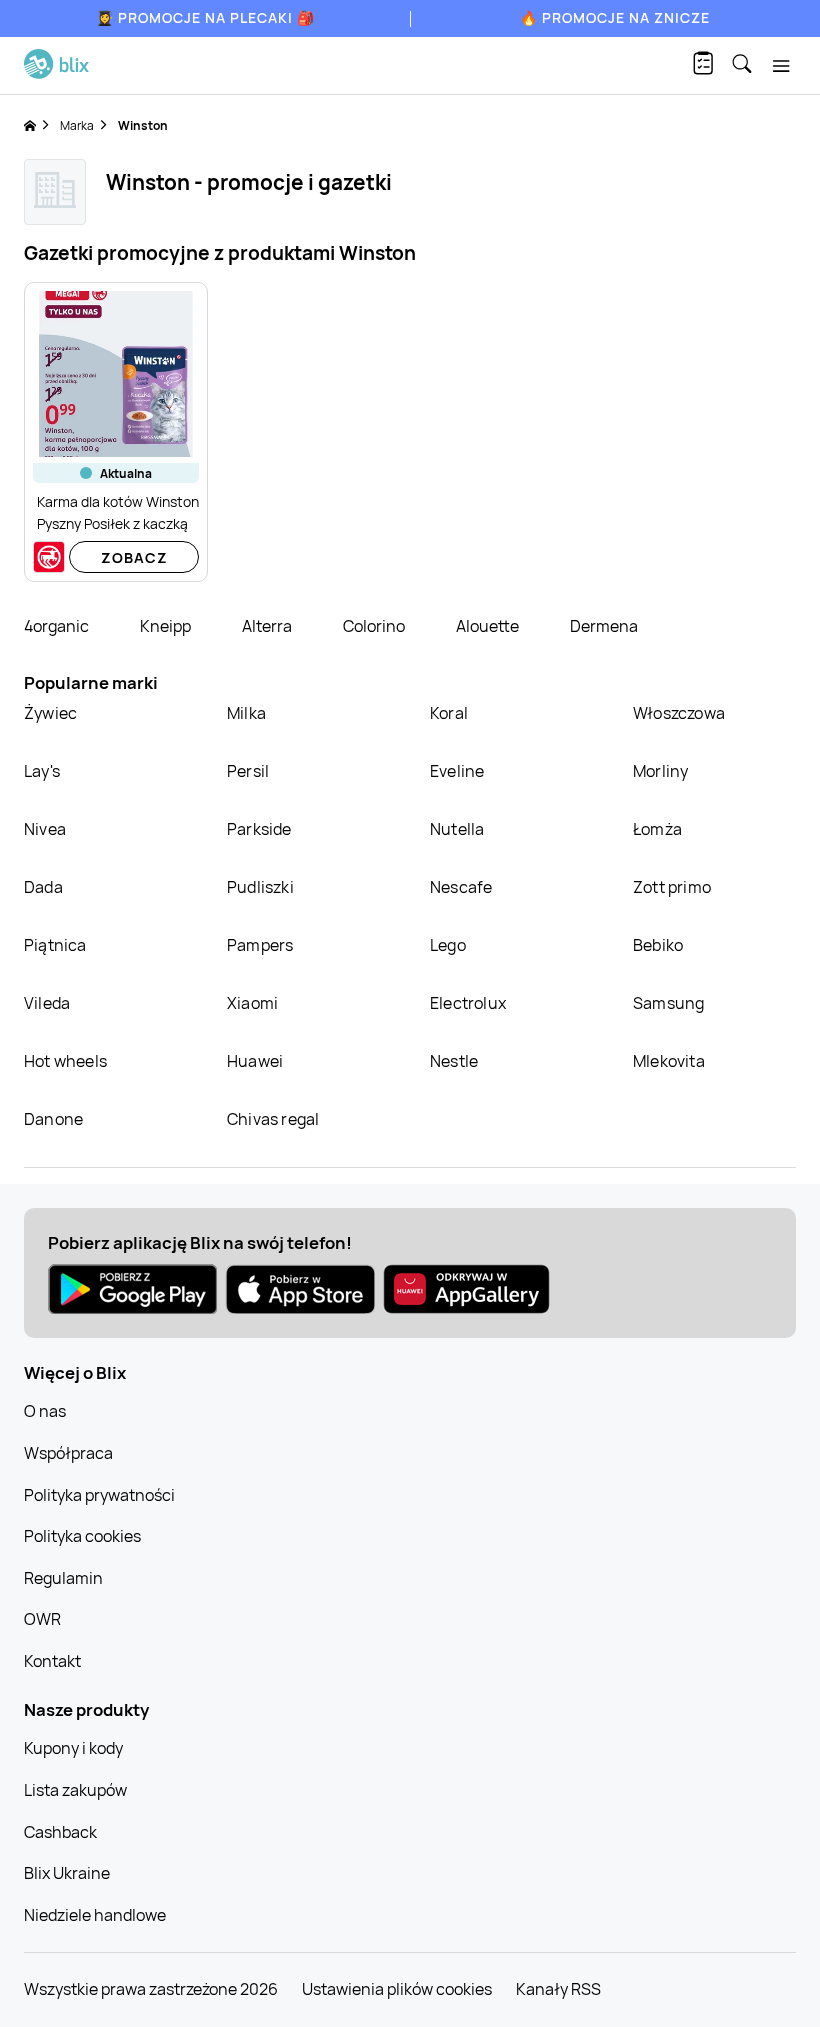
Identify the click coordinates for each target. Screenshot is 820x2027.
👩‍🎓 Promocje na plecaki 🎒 (205, 17)
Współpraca (68, 1453)
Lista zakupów (75, 1790)
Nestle (454, 1061)
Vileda (47, 1003)
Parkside (259, 829)
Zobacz (134, 557)
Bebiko (658, 945)
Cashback (60, 1832)
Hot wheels (65, 1061)
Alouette (489, 626)
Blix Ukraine (67, 1873)
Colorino (375, 626)
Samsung (668, 1003)
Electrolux (468, 1003)
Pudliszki (260, 887)
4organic (58, 626)
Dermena (604, 626)
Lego (448, 945)
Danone (53, 1119)
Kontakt (52, 1661)
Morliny (660, 771)
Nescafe (461, 887)
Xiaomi (252, 1003)
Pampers (260, 945)
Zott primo (672, 887)
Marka (77, 125)
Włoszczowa (679, 713)
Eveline (457, 771)
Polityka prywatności (99, 1495)
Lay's (42, 771)
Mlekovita (669, 1061)
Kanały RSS (558, 1989)
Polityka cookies (82, 1536)
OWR (42, 1619)
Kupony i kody (73, 1748)
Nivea (45, 829)
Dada (43, 887)
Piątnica (55, 945)
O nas (45, 1411)
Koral (449, 713)
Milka (246, 713)
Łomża (657, 829)
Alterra (268, 626)
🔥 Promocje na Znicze (615, 17)
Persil (248, 771)
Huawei (255, 1061)
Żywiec (50, 713)
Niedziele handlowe (95, 1915)
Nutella (457, 829)
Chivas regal (273, 1119)
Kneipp (167, 626)
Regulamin (63, 1578)
